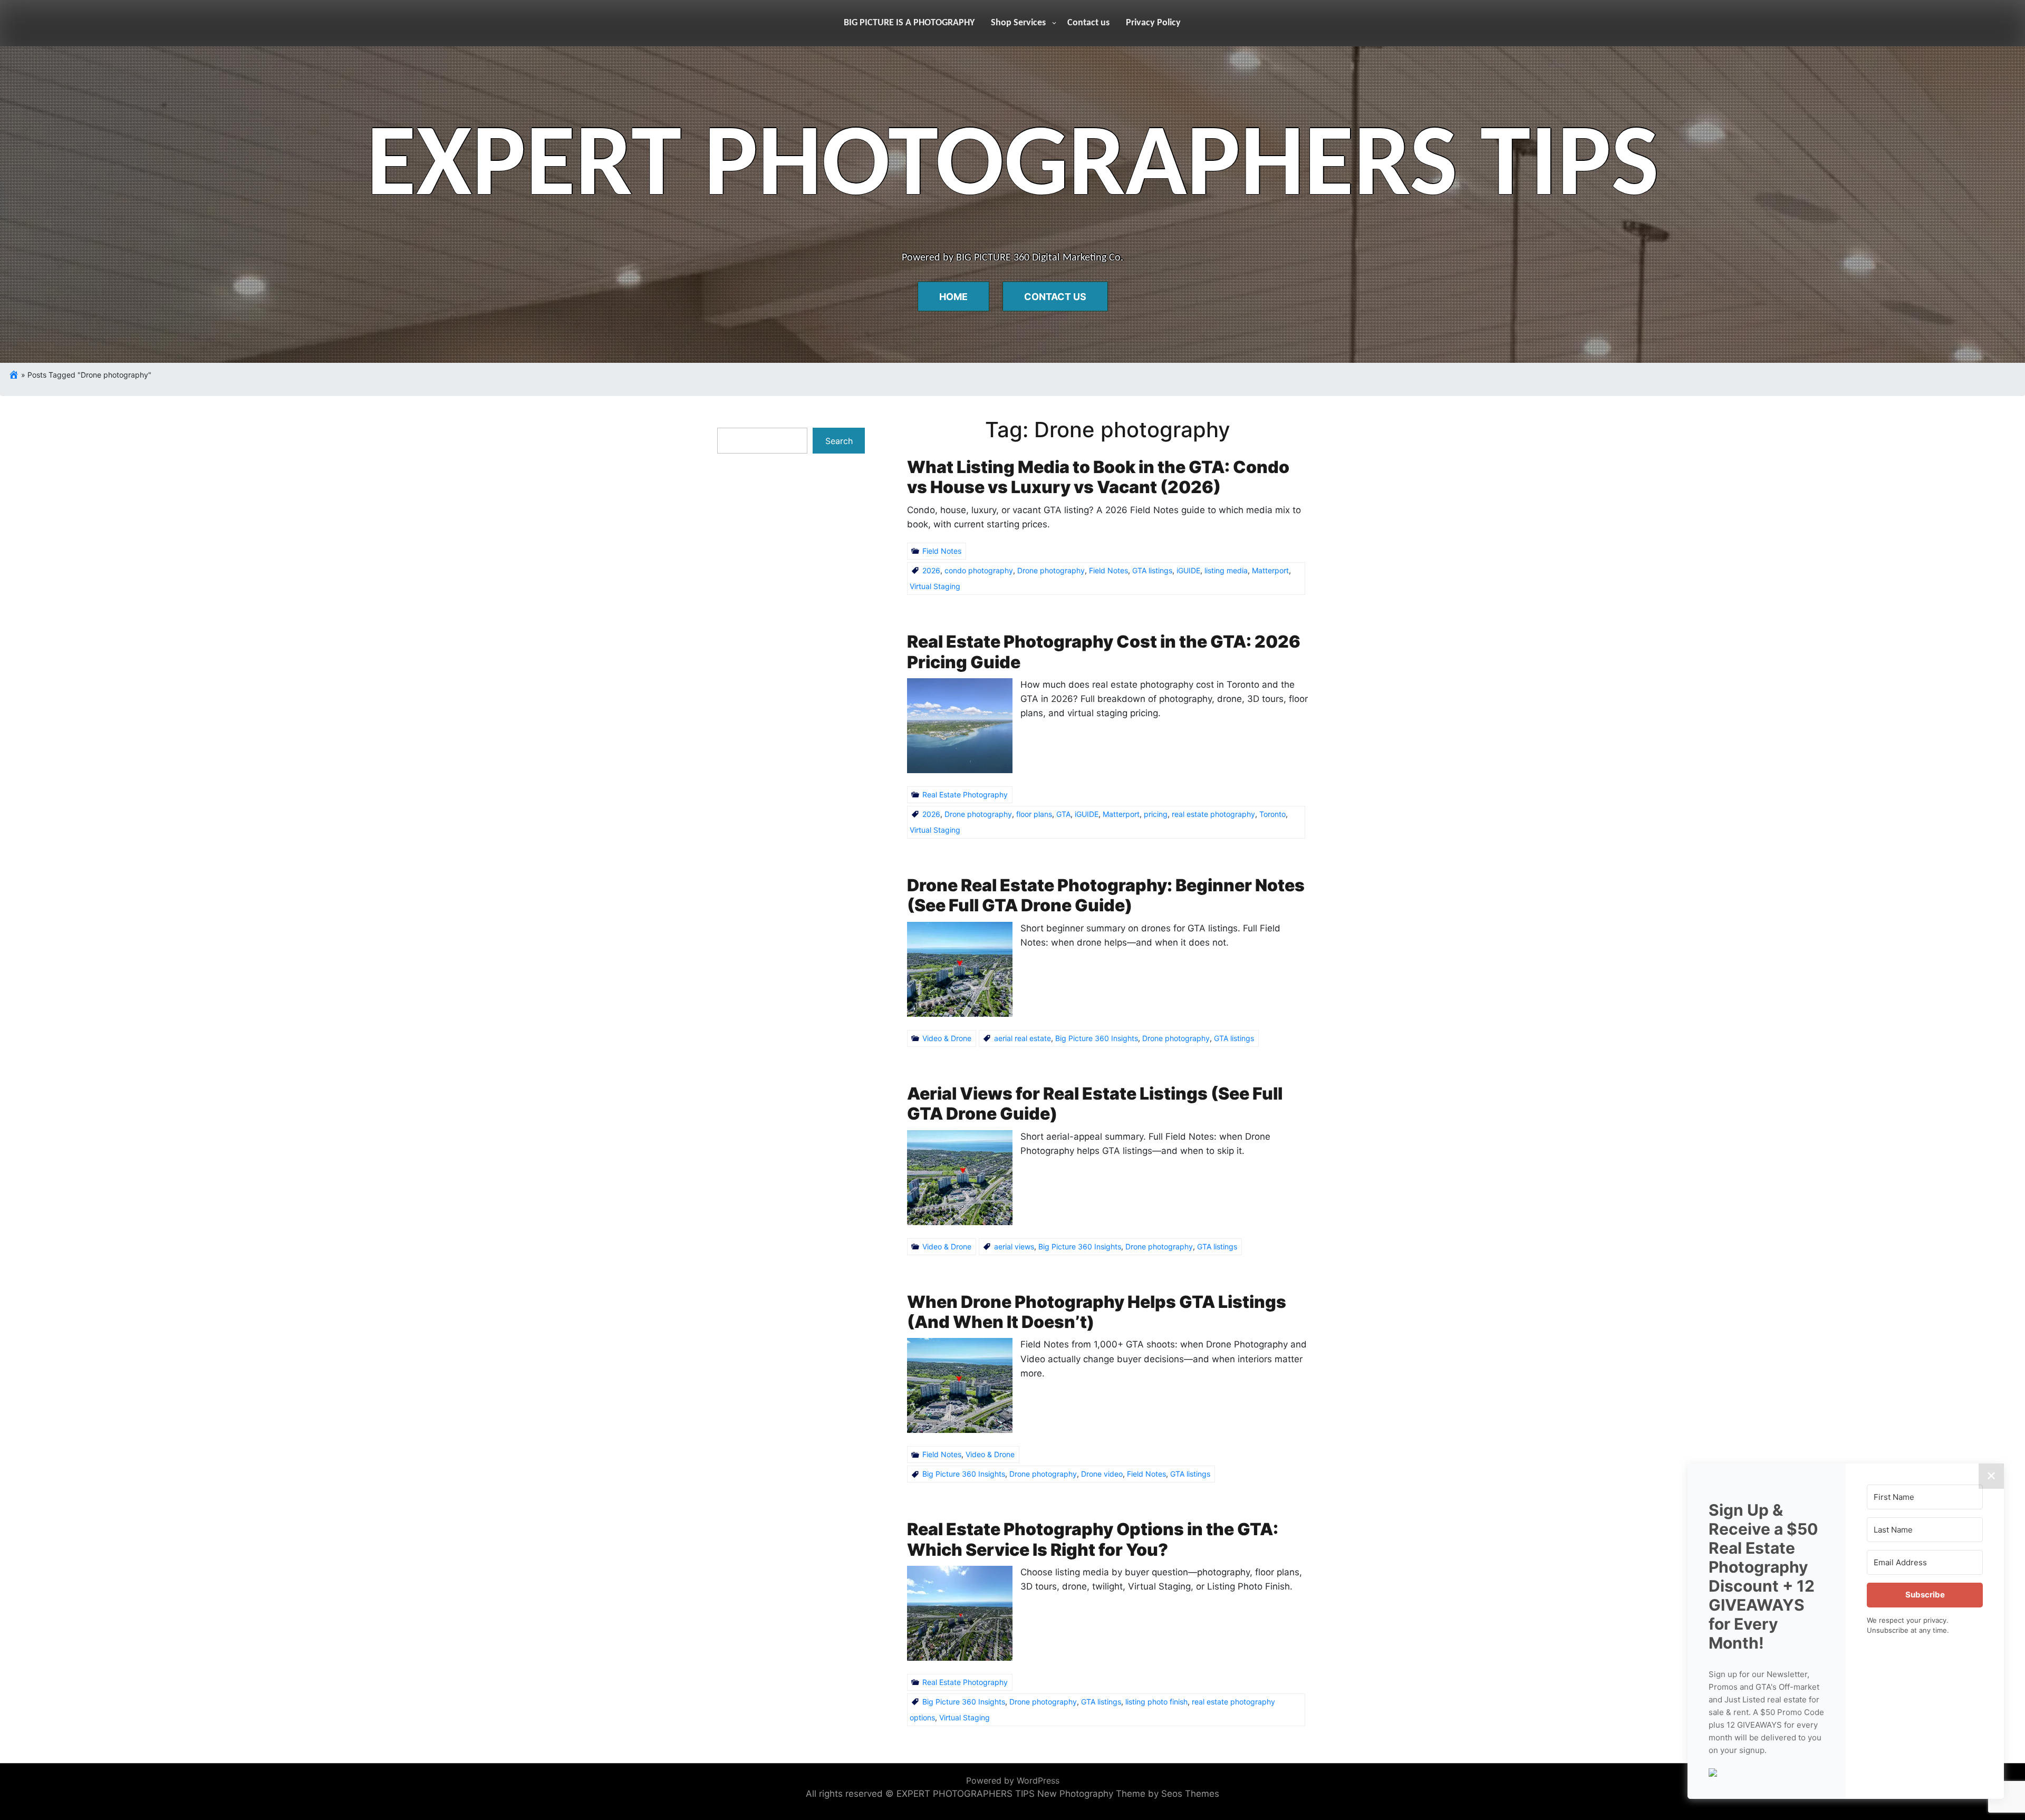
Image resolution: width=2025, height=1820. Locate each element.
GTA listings (1152, 570)
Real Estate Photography (965, 795)
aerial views (1014, 1246)
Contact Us (1055, 297)
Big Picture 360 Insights (1097, 1038)
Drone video (1102, 1474)
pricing (1156, 814)
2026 (931, 570)
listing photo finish (1156, 1702)
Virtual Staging (935, 586)
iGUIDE (1188, 570)
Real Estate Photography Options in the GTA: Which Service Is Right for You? (1093, 1539)
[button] (1767, 1771)
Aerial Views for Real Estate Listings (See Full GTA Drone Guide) (1095, 1104)
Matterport (1270, 570)
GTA (1063, 814)
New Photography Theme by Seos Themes (1128, 1794)
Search (839, 441)
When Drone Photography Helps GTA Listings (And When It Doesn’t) (1097, 1312)
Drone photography (1051, 570)
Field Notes (942, 551)
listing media (1226, 570)
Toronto (1272, 814)
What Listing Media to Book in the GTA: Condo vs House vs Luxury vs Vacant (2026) (1098, 477)
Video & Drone (947, 1038)
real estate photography (1213, 814)
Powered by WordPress (1013, 1780)
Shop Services (1018, 23)
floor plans (1034, 814)
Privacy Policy (1153, 23)
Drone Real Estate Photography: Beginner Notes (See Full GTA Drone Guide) (1106, 895)
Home (953, 297)
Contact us (1088, 23)
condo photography (979, 570)
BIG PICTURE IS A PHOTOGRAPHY (909, 23)
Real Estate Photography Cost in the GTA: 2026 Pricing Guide (1104, 652)
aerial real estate (1023, 1038)
